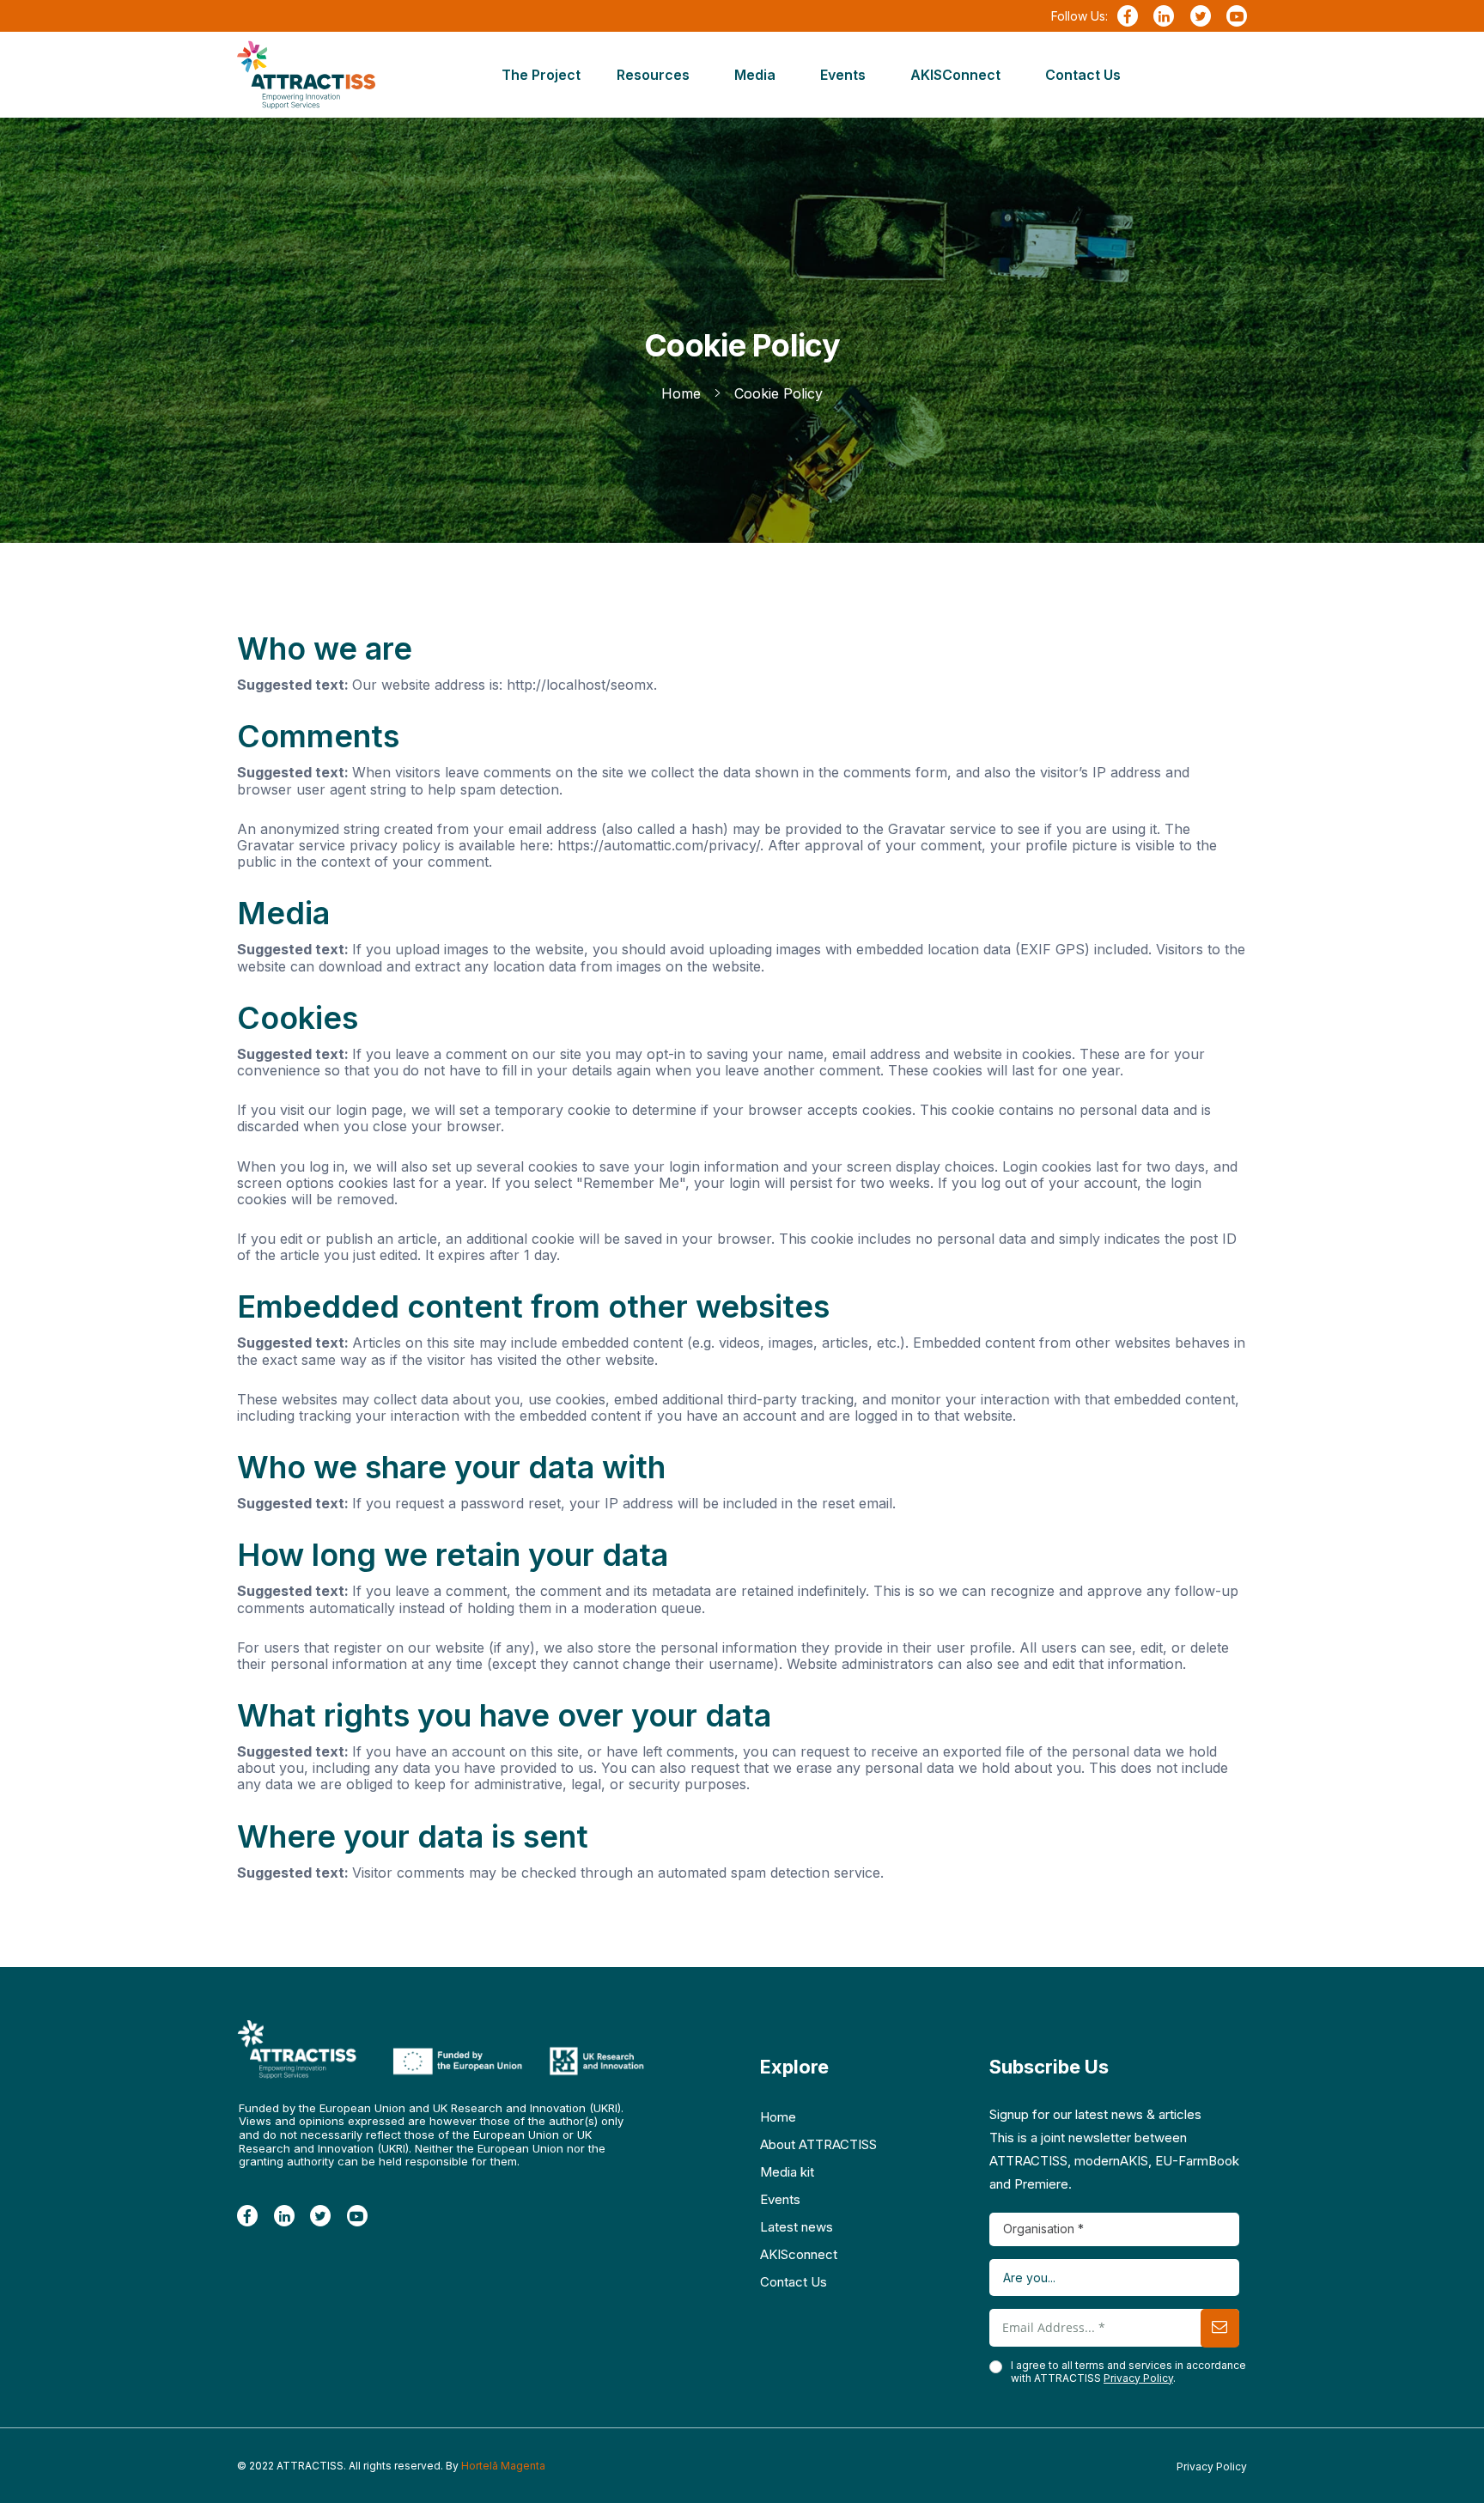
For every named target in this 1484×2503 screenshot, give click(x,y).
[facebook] (1128, 17)
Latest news (797, 2227)
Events (843, 75)
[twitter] (1201, 17)
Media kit (787, 2172)
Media (755, 75)
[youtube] (1237, 17)
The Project (541, 75)
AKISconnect (799, 2254)
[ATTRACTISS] (306, 75)
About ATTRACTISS (818, 2144)
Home (778, 2117)
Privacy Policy (1138, 2378)
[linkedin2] (1164, 17)
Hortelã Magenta (503, 2466)
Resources (653, 75)
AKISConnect (955, 75)
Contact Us (1083, 75)
